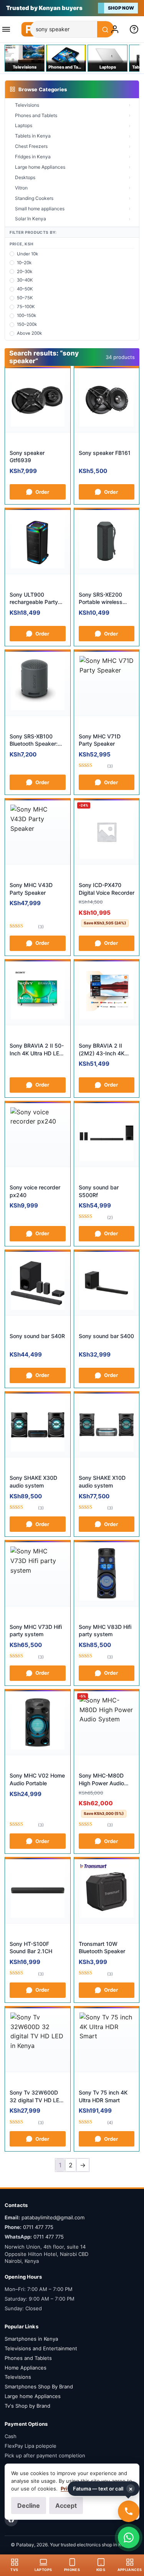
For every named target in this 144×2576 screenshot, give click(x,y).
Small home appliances (40, 209)
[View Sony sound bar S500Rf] (107, 1135)
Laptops (24, 125)
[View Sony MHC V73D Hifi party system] (38, 1574)
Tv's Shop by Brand (27, 2406)
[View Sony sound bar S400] (107, 1283)
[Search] (106, 30)
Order (42, 492)
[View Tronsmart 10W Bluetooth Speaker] (107, 1891)
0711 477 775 (38, 2227)
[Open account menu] (116, 29)
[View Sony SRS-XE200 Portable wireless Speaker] (107, 542)
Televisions (27, 105)
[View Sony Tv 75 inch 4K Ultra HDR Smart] (107, 2040)
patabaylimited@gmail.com (53, 2217)
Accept (66, 2506)
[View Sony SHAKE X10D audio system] (107, 1425)
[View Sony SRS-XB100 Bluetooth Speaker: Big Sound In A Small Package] (38, 683)
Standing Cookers (34, 198)
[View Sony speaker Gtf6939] (38, 400)
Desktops (25, 177)
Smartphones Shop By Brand (39, 2386)
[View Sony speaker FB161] (107, 400)
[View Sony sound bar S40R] (38, 1283)
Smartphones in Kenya (31, 2339)
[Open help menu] (136, 29)
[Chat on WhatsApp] (129, 2537)
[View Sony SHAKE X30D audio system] (38, 1425)
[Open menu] (8, 29)
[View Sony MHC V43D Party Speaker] (38, 832)
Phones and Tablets (36, 115)
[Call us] (129, 2511)
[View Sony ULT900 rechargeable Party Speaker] (38, 542)
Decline (29, 2506)
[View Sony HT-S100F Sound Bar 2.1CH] (38, 1891)
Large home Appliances (40, 167)
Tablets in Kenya (33, 136)
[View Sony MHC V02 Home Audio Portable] (38, 1723)
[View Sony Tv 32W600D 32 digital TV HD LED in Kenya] (38, 2040)
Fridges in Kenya (33, 157)
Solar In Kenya (31, 219)
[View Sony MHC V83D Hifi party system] (107, 1574)
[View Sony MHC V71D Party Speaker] (107, 683)
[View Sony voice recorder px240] (38, 1135)
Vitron (21, 188)
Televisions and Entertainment (41, 2348)
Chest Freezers (31, 146)
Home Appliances (26, 2368)
